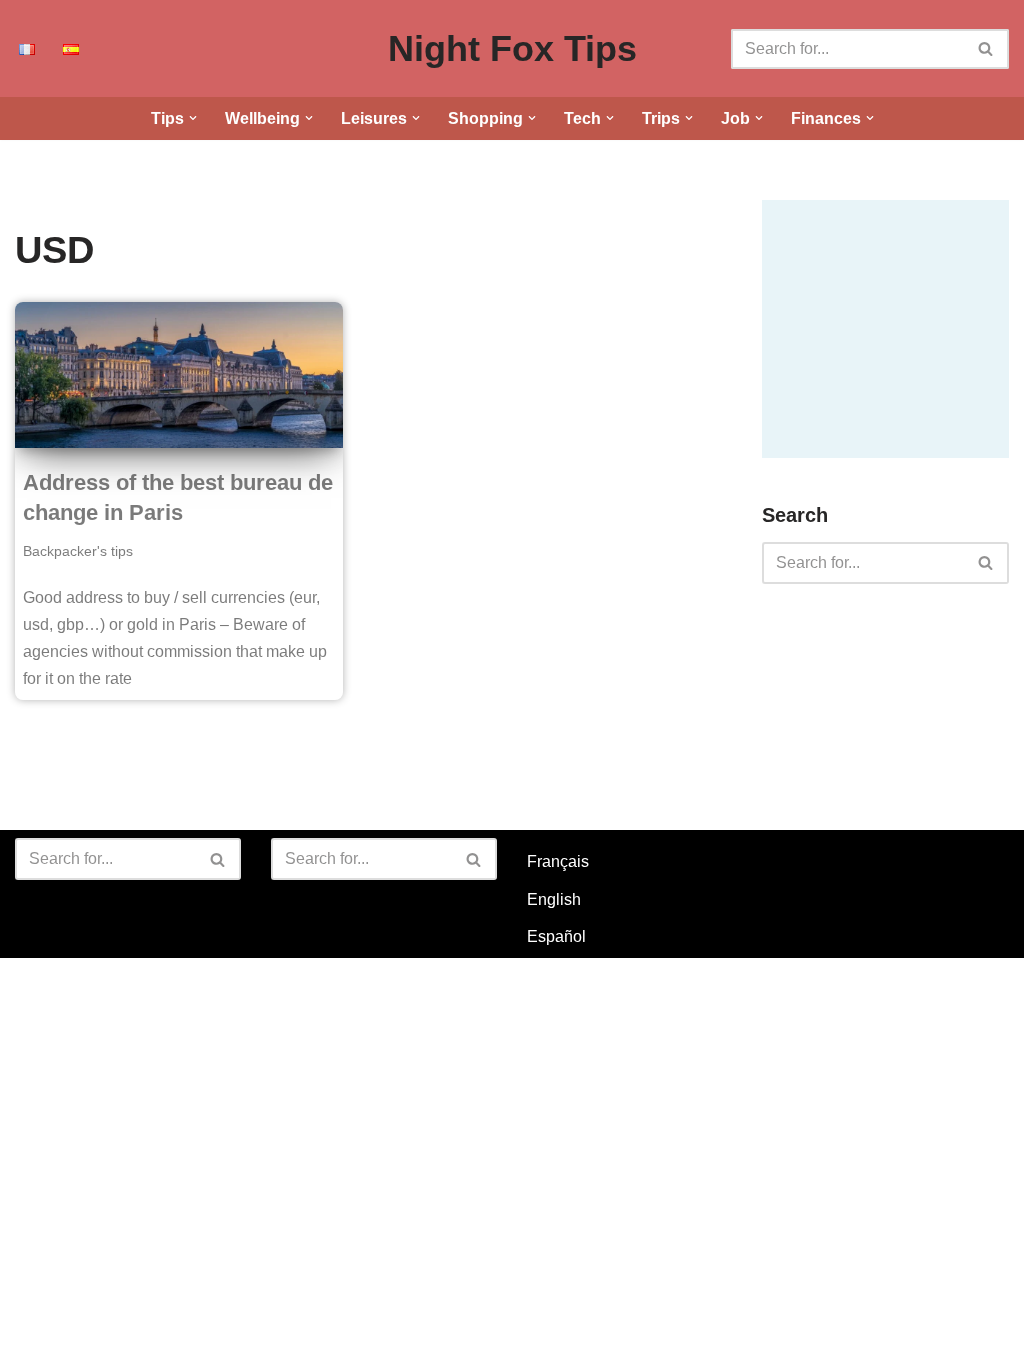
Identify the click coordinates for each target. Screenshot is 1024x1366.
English (554, 899)
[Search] (986, 49)
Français (558, 861)
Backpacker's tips (78, 551)
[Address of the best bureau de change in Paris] (179, 375)
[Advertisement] (893, 325)
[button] (193, 118)
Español (556, 936)
